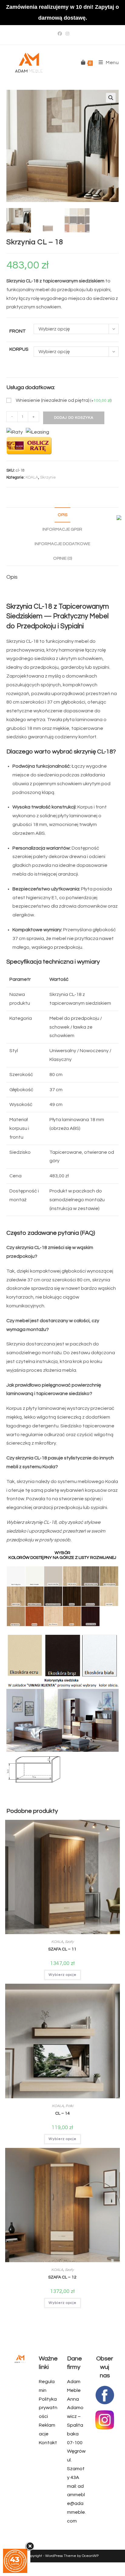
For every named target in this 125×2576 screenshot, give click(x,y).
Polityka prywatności (48, 2408)
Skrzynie (48, 477)
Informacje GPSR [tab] (62, 529)
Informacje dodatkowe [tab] (62, 544)
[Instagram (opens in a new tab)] (66, 34)
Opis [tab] (62, 515)
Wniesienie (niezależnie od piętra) (64, 400)
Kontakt (48, 2443)
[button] (111, 98)
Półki (69, 2106)
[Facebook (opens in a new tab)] (60, 34)
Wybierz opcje (62, 1975)
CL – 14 (62, 2113)
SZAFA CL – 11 (62, 1949)
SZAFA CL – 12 (62, 2277)
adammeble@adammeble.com (76, 2504)
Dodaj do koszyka (74, 418)
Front (18, 331)
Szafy (69, 1942)
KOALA (32, 477)
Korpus (19, 349)
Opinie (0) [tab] (62, 558)
